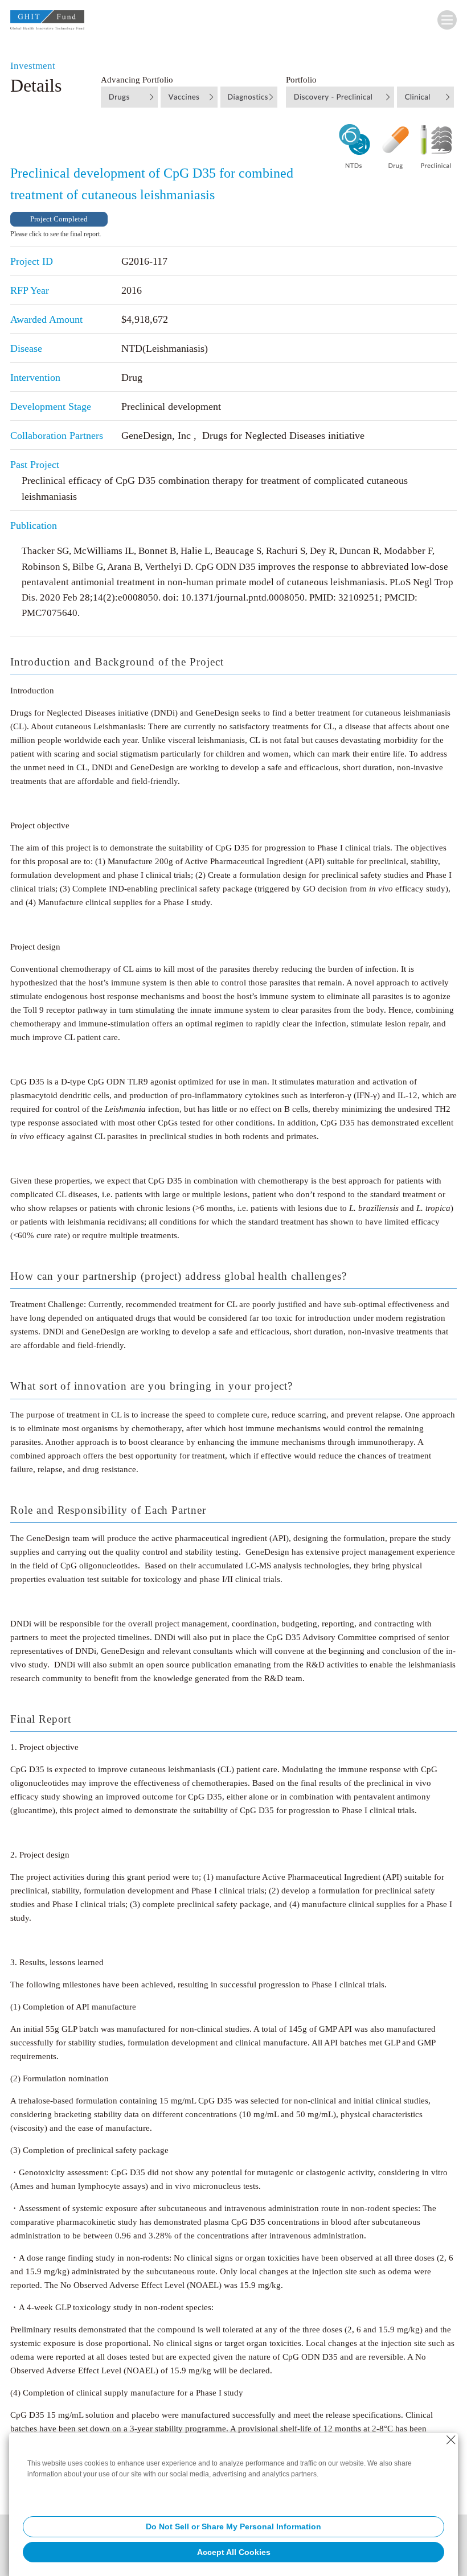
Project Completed (59, 219)
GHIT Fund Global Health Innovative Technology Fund (47, 22)
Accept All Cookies (234, 2552)
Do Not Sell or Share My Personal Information (233, 2526)
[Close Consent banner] (451, 2440)
